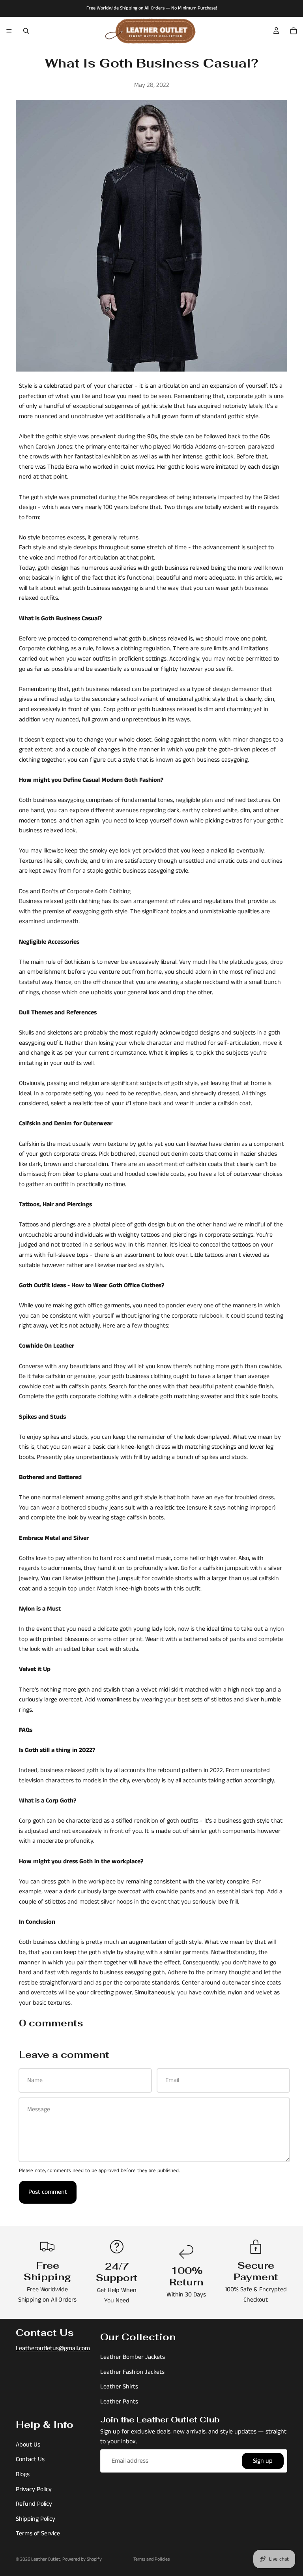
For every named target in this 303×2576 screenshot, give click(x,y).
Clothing (120, 891)
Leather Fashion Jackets (132, 2372)
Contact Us (30, 2459)
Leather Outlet (46, 2559)
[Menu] (9, 31)
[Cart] (294, 31)
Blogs (23, 2474)
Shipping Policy (36, 2519)
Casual (90, 619)
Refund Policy (34, 2504)
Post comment (48, 2192)
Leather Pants (119, 2402)
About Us (28, 2444)
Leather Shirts (119, 2387)
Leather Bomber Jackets (133, 2357)
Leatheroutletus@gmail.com (53, 2348)
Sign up (263, 2461)
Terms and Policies (151, 2559)
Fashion (150, 780)
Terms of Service (38, 2534)
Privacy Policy (34, 2489)
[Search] (26, 31)
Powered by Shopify (82, 2559)
